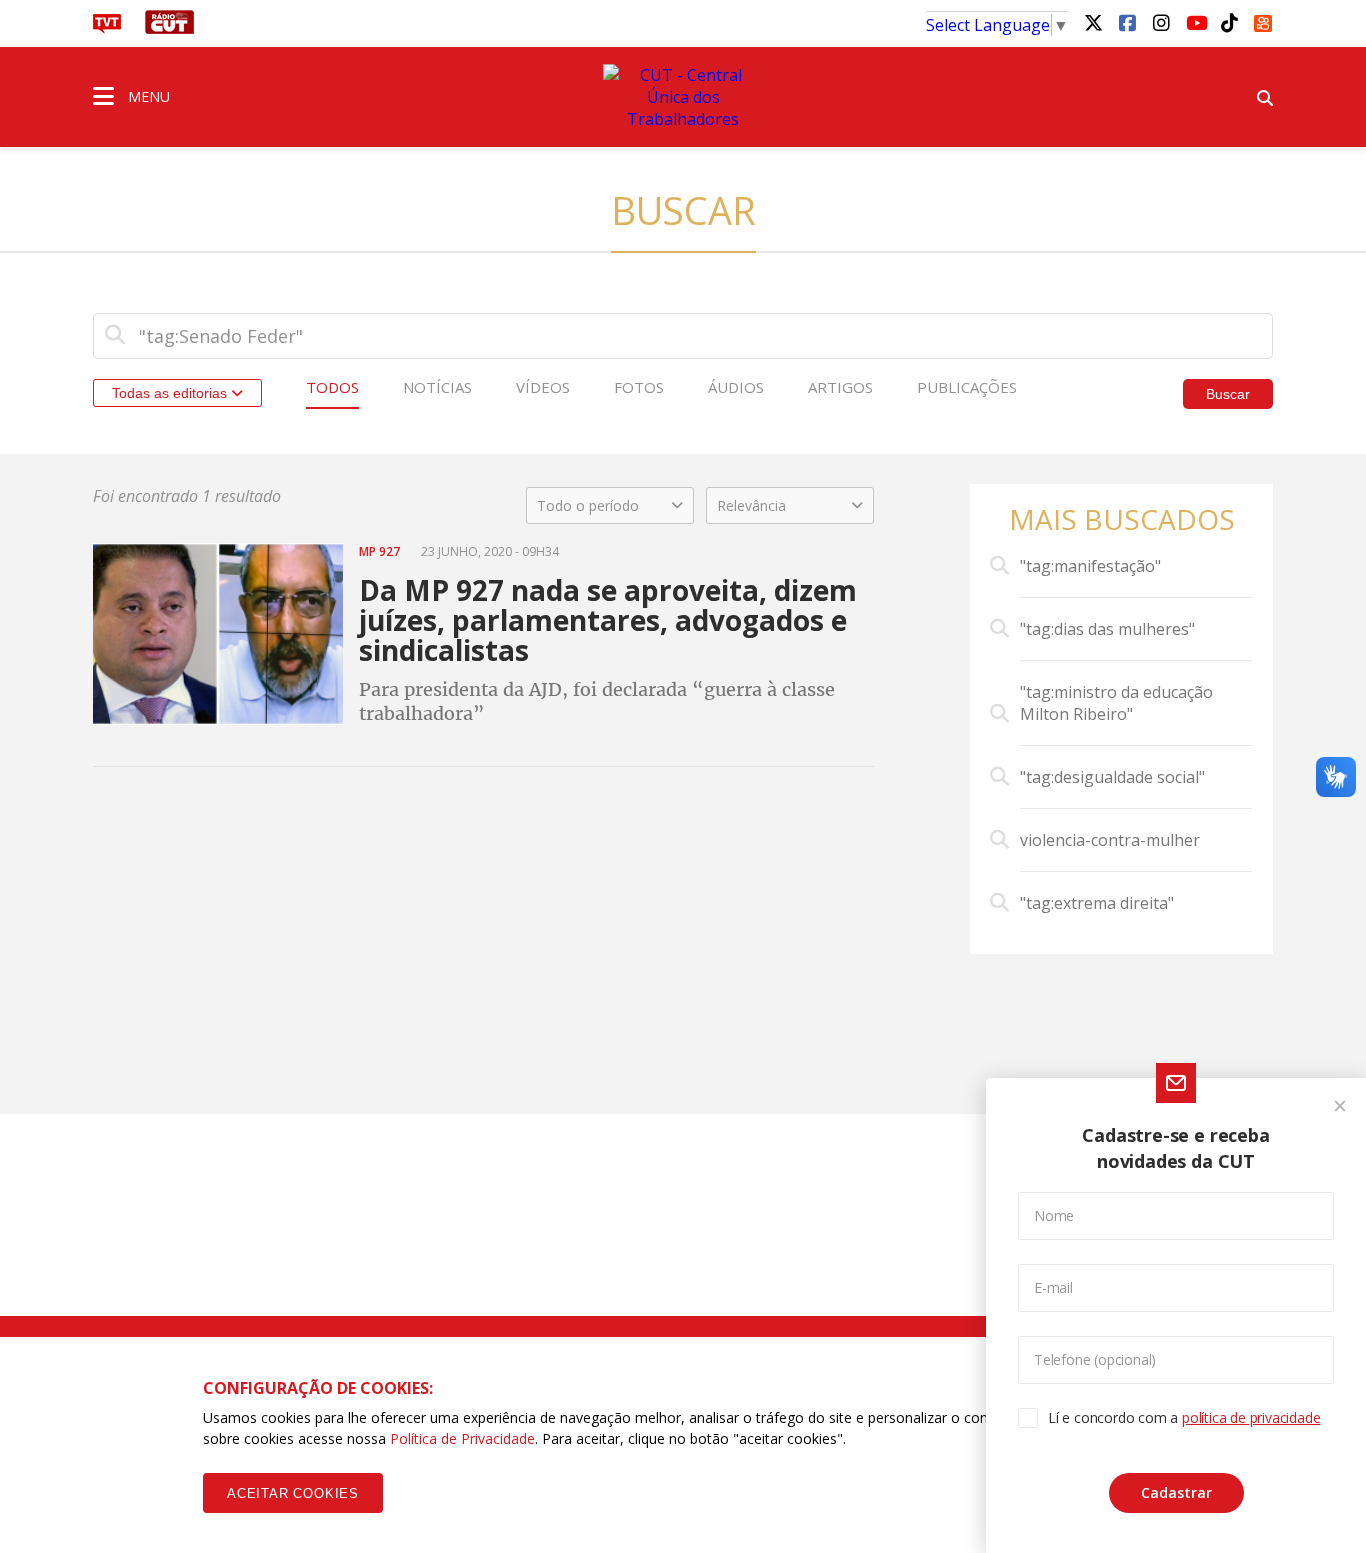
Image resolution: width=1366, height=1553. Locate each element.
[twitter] (1093, 22)
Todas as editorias (171, 393)
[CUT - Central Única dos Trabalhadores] (683, 97)
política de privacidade (1251, 1417)
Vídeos (543, 387)
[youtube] (1195, 22)
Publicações (967, 387)
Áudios (736, 387)
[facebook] (1127, 22)
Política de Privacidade (462, 1438)
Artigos (840, 387)
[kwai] (1263, 20)
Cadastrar (1176, 1492)
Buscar (1228, 394)
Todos (332, 387)
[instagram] (1161, 22)
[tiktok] (1229, 22)
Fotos (639, 387)
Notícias (437, 387)
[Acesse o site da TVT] (107, 28)
